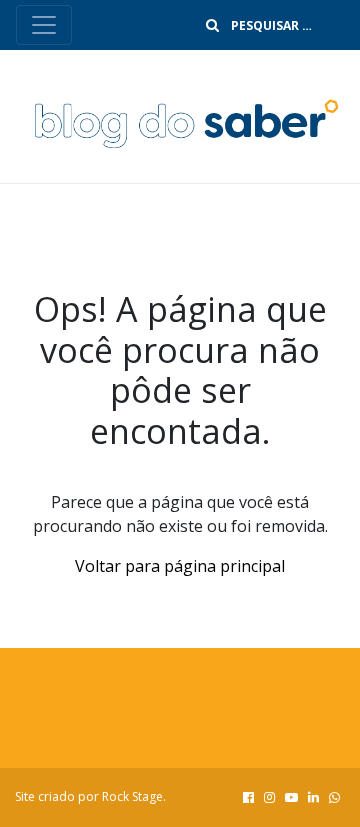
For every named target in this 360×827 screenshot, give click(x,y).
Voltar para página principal (180, 566)
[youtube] (291, 797)
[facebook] (248, 797)
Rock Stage (132, 796)
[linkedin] (313, 797)
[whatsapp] (334, 797)
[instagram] (269, 797)
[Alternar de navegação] (44, 25)
